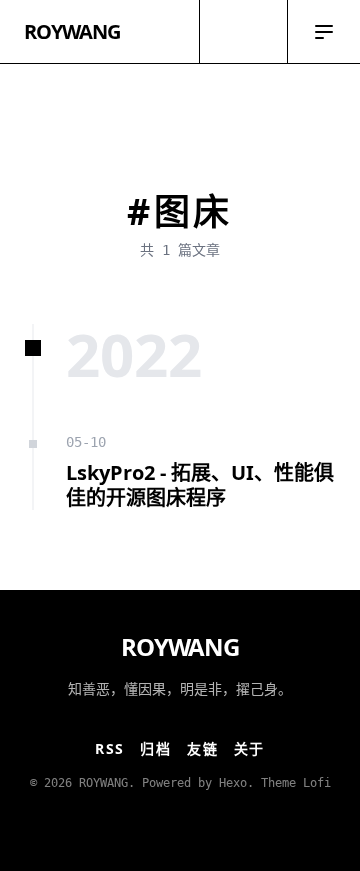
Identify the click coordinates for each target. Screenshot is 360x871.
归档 (155, 748)
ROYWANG (72, 31)
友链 (202, 748)
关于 (249, 748)
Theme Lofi (296, 783)
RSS (109, 748)
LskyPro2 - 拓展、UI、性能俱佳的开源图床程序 (200, 485)
